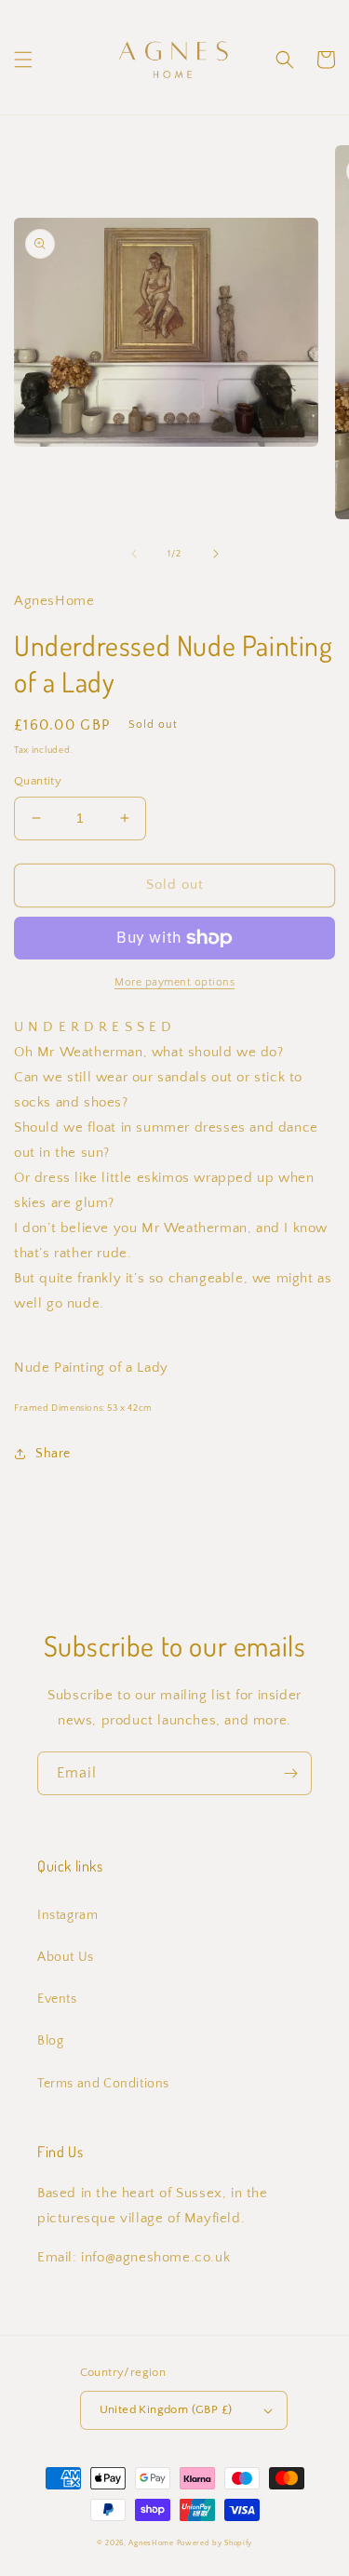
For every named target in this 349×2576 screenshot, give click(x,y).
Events (57, 1999)
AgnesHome (151, 2543)
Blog (50, 2041)
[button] (23, 60)
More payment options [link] (174, 982)
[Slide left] (134, 554)
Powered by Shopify (215, 2543)
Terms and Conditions (103, 2084)
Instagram (67, 1915)
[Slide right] (216, 554)
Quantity (38, 781)
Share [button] (53, 1454)
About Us (66, 1957)
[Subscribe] (290, 1773)
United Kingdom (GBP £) (166, 2409)
